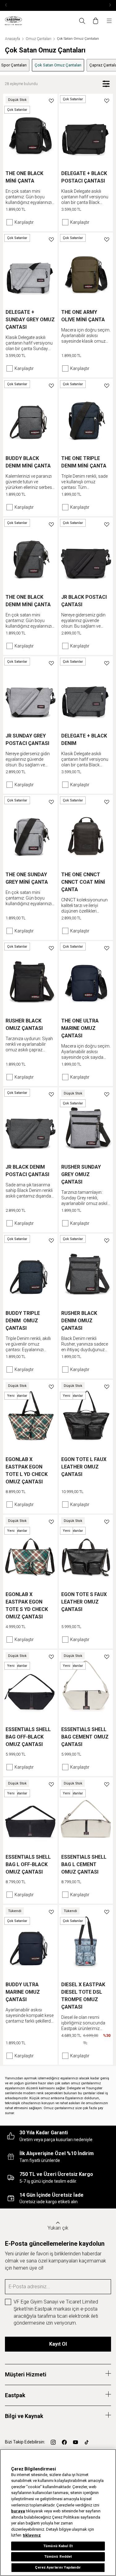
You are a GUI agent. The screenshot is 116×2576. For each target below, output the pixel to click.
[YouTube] (75, 2442)
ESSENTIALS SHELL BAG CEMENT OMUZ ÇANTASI (85, 1737)
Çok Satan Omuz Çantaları (58, 65)
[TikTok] (87, 2442)
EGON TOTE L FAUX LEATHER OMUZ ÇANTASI (84, 1467)
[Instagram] (53, 2442)
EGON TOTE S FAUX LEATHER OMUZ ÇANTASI (84, 1602)
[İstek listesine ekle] (51, 100)
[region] (58, 2513)
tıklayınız (32, 2535)
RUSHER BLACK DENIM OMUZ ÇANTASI (79, 1321)
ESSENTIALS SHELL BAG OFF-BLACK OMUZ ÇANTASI (28, 1737)
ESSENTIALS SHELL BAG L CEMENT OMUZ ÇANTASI (84, 1864)
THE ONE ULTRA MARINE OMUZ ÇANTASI (80, 1028)
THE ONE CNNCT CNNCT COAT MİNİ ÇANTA (83, 882)
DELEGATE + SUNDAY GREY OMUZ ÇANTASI (30, 320)
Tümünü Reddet (58, 2556)
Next (110, 5)
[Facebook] (64, 2442)
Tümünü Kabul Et (58, 2546)
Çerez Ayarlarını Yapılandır (58, 2567)
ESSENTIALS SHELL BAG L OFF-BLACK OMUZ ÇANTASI (28, 1864)
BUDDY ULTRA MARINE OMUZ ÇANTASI (23, 1992)
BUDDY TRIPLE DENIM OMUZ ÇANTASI (23, 1321)
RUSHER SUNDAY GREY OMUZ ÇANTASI (81, 1174)
